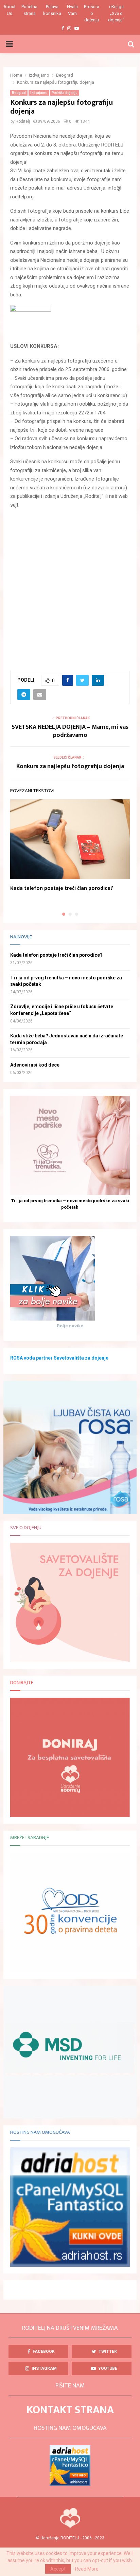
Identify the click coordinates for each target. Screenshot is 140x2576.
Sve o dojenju (26, 1528)
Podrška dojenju (65, 93)
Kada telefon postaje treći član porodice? (62, 888)
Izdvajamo (39, 93)
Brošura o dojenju (92, 13)
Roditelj (23, 121)
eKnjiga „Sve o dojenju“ (116, 13)
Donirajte (22, 1683)
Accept (58, 2569)
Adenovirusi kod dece (35, 1065)
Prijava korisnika (52, 10)
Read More (87, 2569)
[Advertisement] (70, 586)
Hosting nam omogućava (40, 2132)
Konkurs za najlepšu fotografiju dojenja (70, 766)
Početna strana (29, 10)
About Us (10, 10)
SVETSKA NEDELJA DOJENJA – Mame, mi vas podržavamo (70, 731)
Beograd (19, 93)
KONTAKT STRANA (70, 2410)
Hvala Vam (72, 10)
